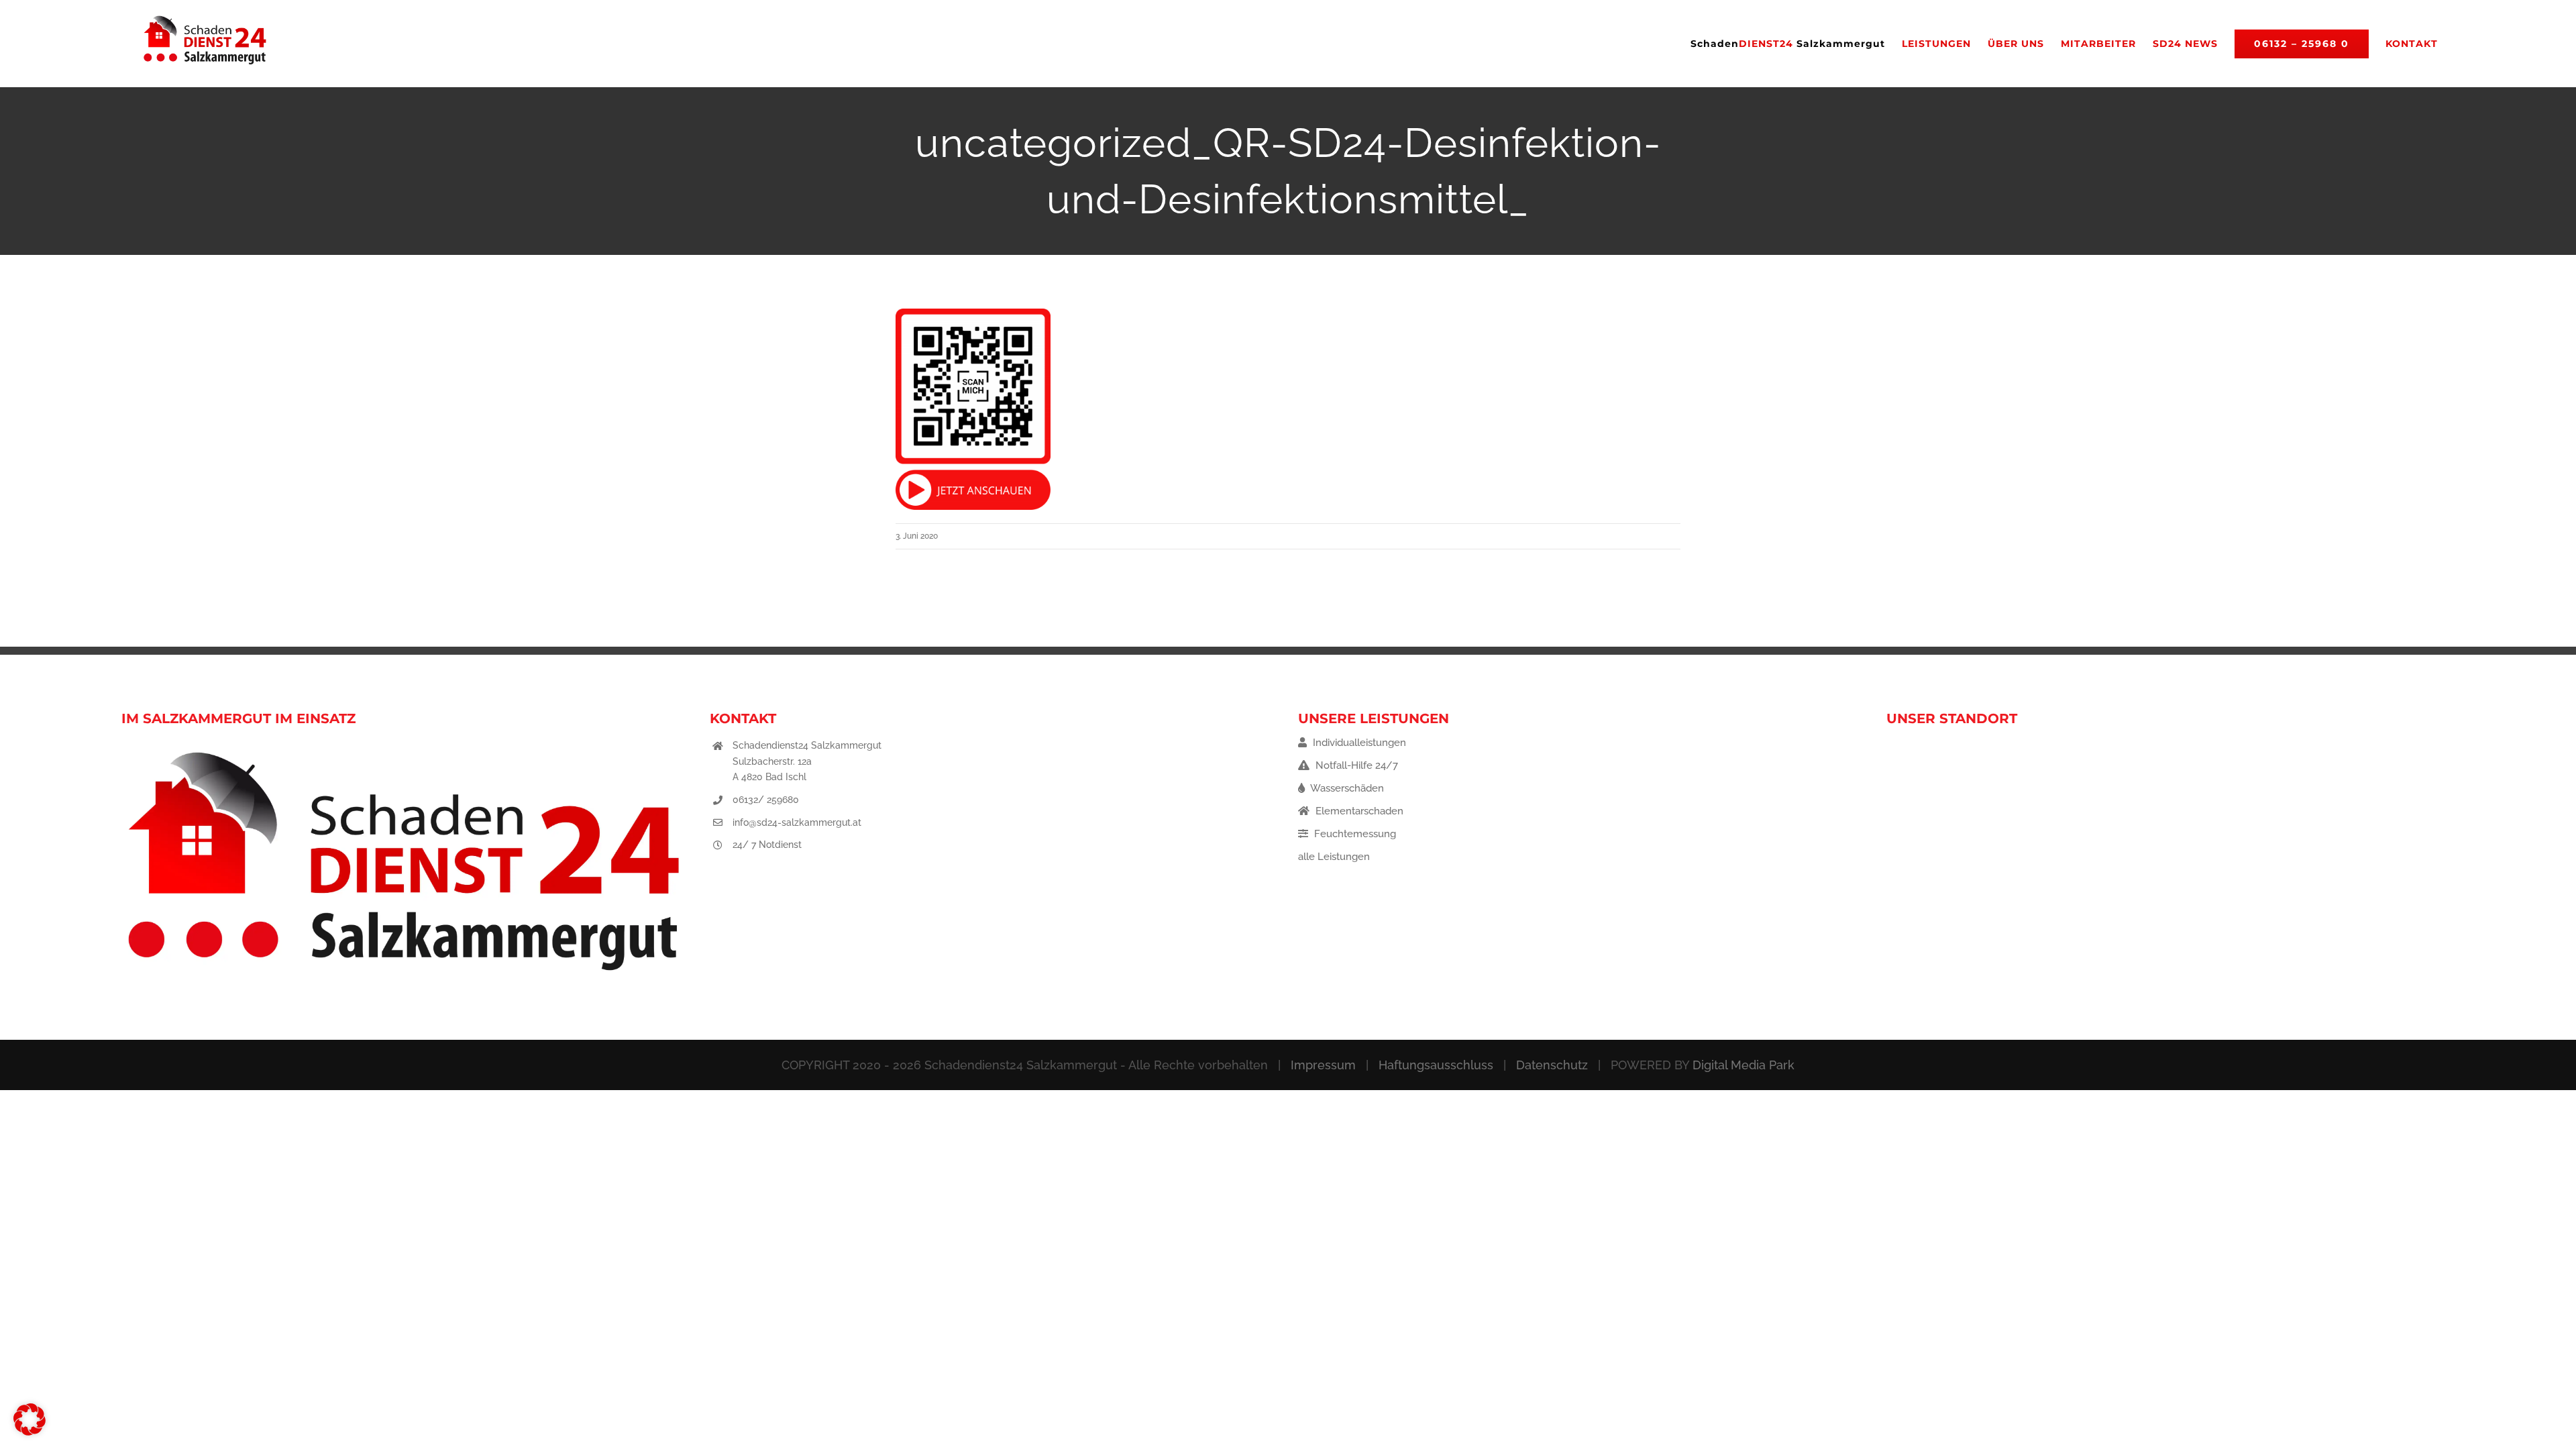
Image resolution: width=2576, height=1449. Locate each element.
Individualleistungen (1358, 743)
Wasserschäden (1346, 788)
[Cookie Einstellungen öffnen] (30, 1432)
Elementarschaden (1358, 811)
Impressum (1323, 1065)
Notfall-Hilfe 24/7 (1355, 765)
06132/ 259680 (766, 800)
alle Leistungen (1334, 857)
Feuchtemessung (1354, 834)
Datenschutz (1552, 1065)
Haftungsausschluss (1436, 1065)
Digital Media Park (1743, 1065)
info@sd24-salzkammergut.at (797, 822)
